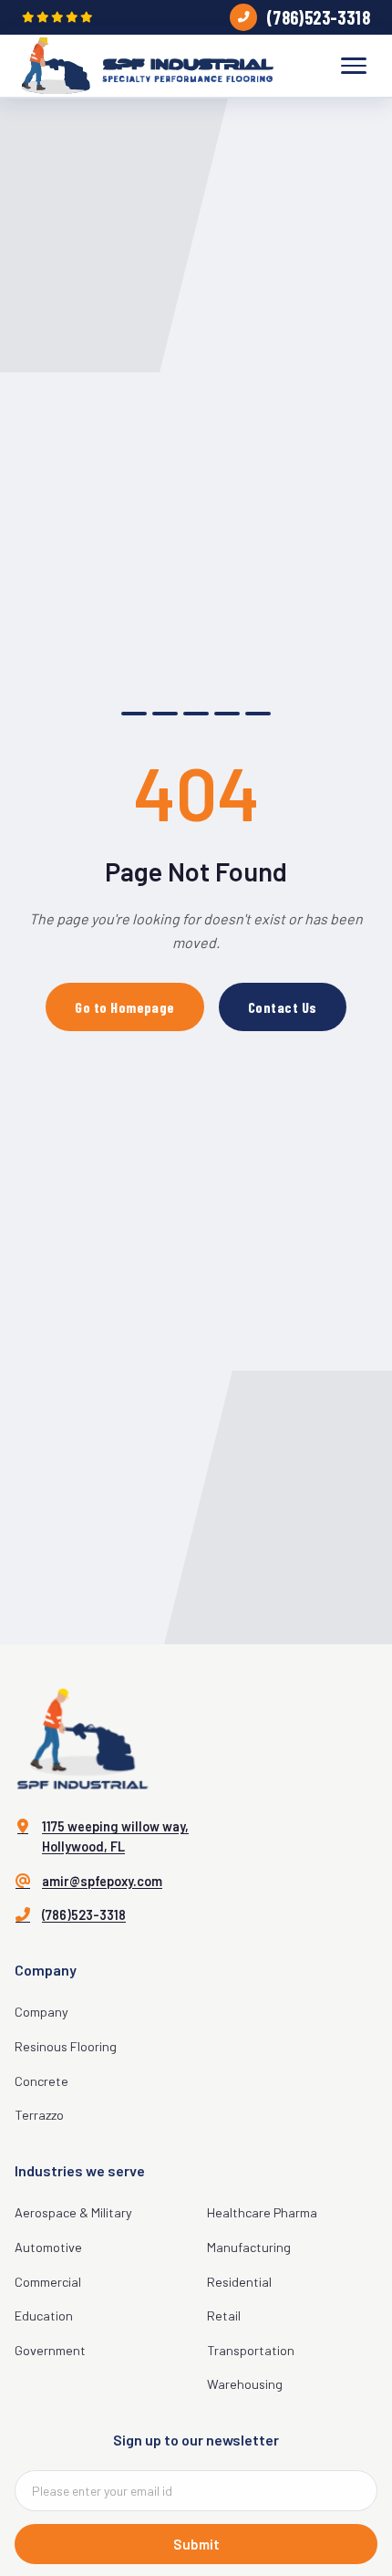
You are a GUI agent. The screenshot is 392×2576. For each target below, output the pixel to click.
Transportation (251, 2350)
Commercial (48, 2282)
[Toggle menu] (354, 66)
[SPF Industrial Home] (148, 66)
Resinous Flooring (66, 2046)
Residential (239, 2282)
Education (44, 2315)
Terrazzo (39, 2115)
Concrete (41, 2081)
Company (41, 2012)
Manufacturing (249, 2247)
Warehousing (245, 2384)
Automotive (48, 2247)
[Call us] (243, 17)
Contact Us (283, 1007)
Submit (196, 2544)
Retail (224, 2315)
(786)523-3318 (318, 17)
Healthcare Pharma (262, 2212)
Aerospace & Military (73, 2212)
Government (50, 2350)
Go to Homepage (125, 1007)
